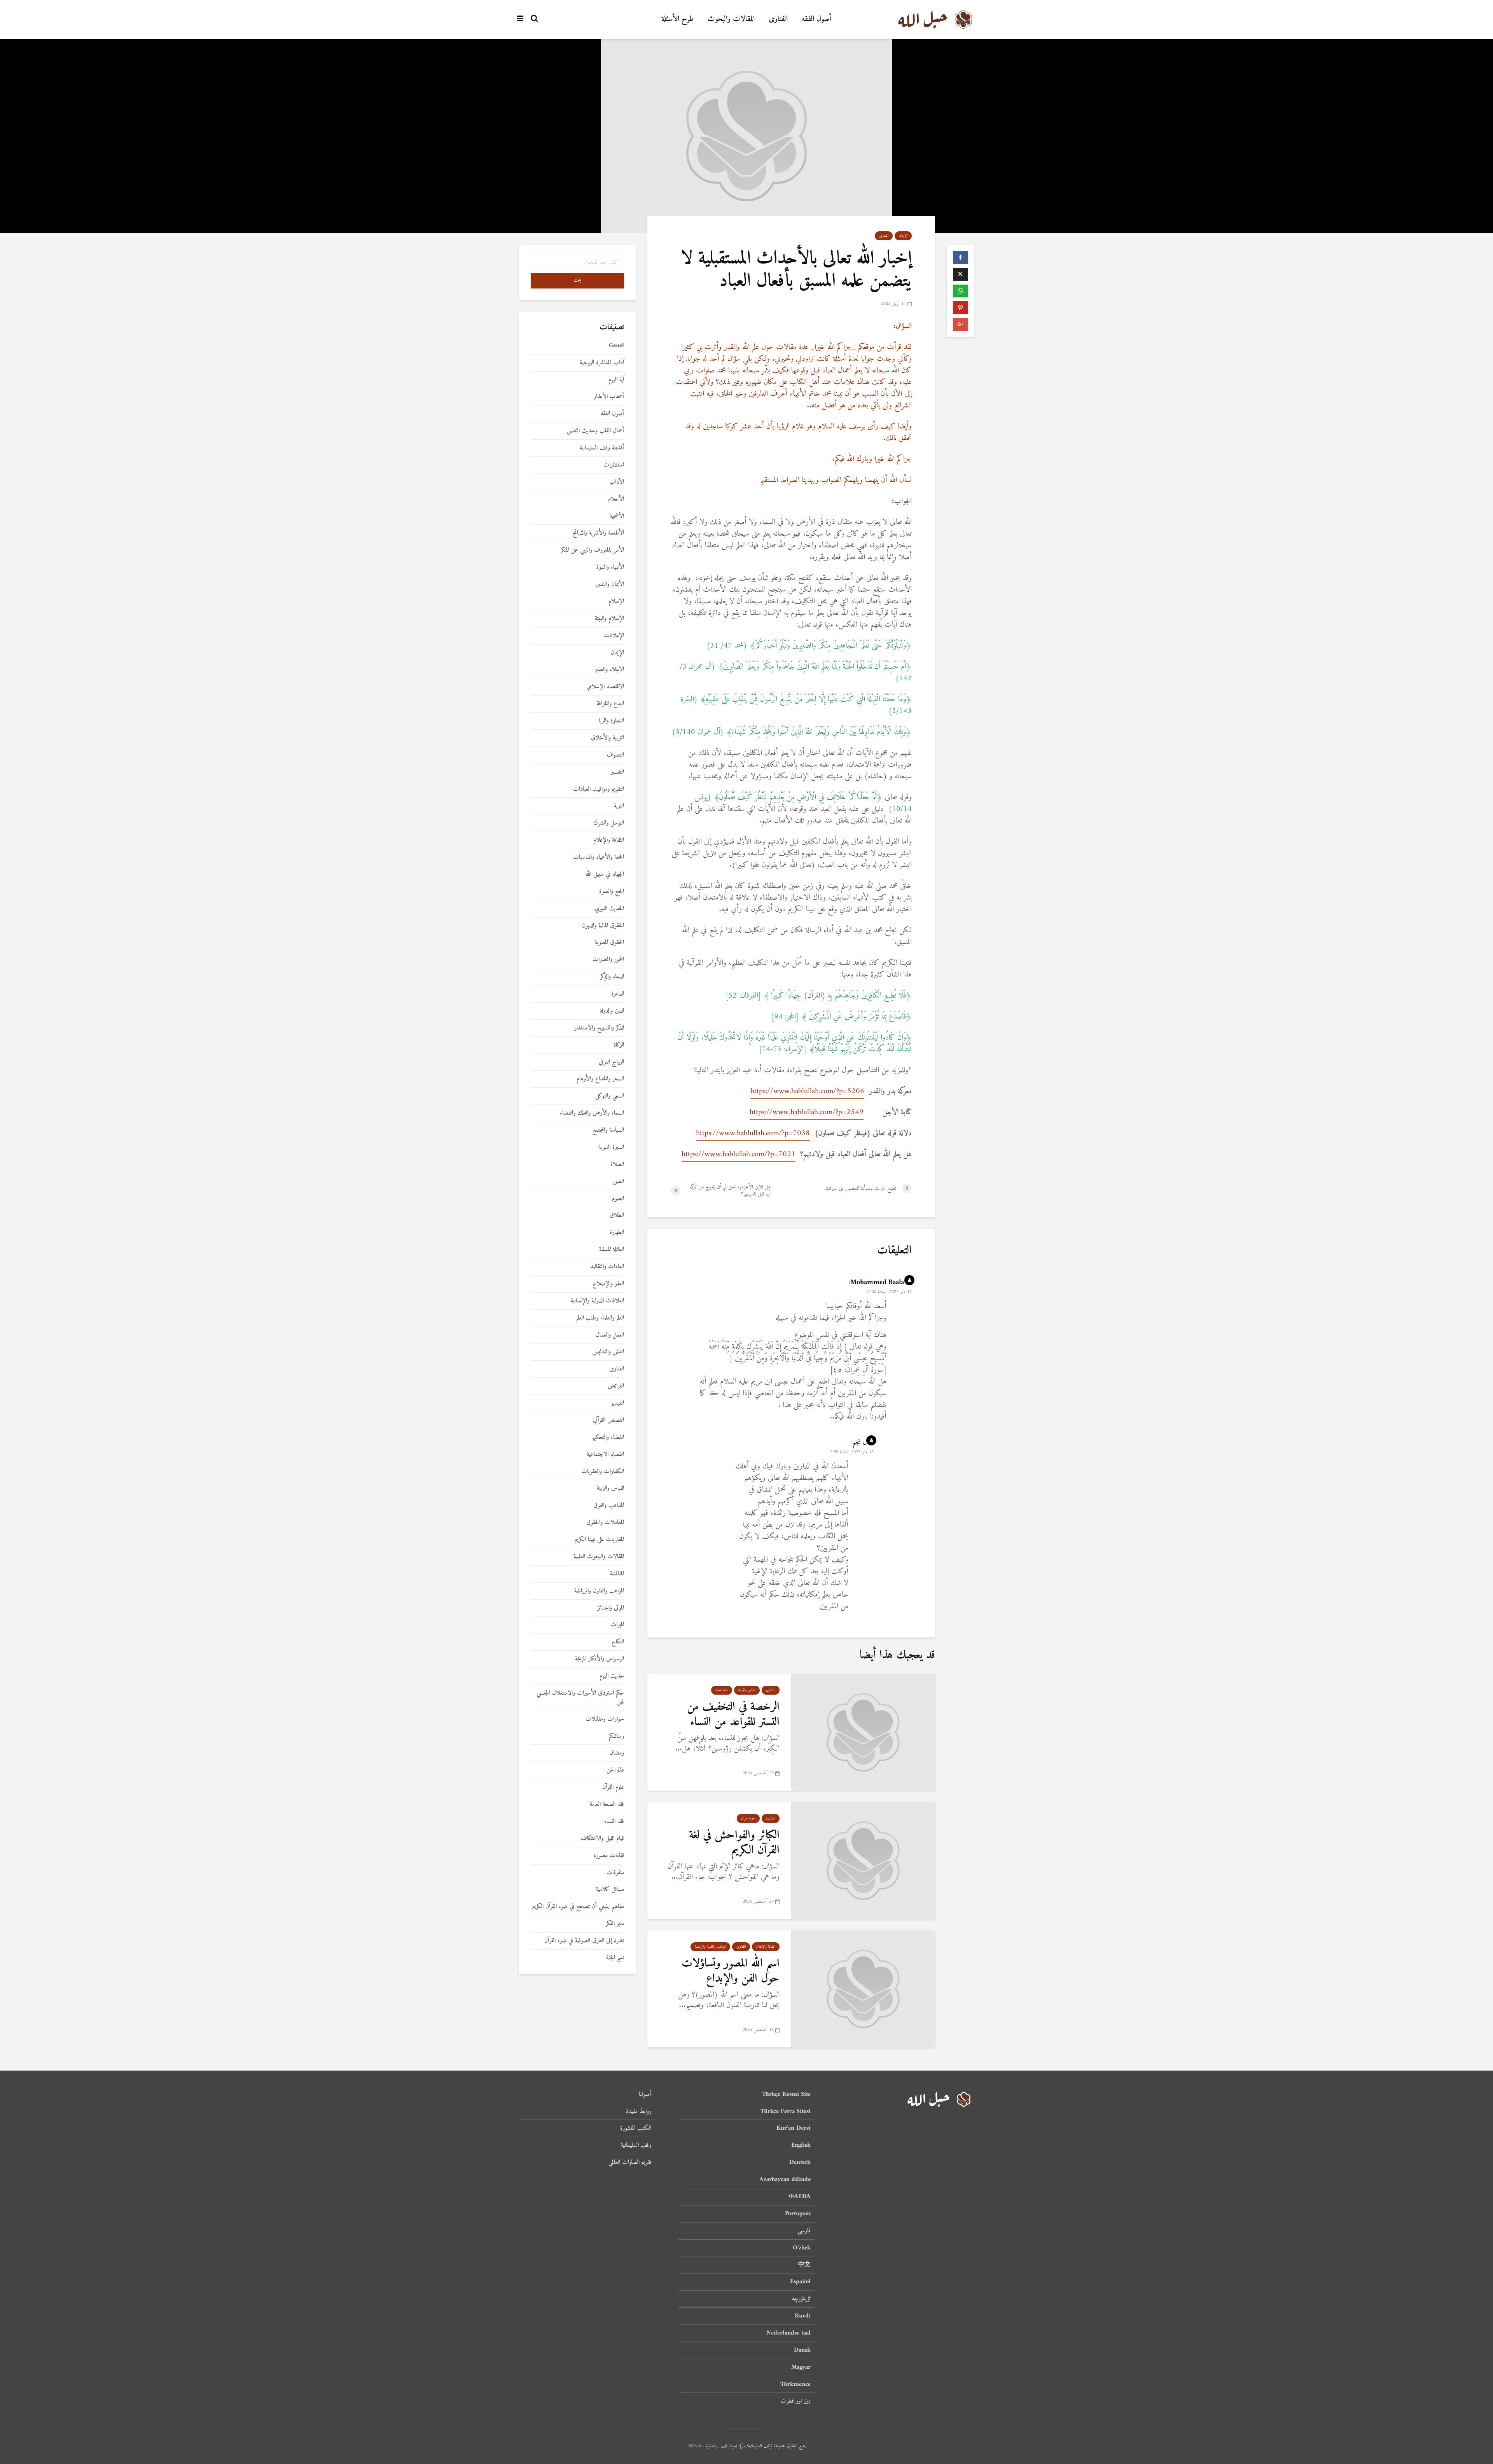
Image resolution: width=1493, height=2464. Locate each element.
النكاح (618, 1642)
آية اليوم (616, 380)
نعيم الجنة (615, 1958)
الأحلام (616, 499)
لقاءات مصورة (609, 1856)
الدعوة (618, 994)
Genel (616, 346)
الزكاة (619, 1045)
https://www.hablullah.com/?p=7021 (739, 1154)
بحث (578, 280)
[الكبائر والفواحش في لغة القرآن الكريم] (863, 1860)
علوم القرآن (748, 1818)
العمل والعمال (610, 1335)
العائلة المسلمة (612, 1250)
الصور (618, 1182)
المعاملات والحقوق (605, 1523)
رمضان (617, 1753)
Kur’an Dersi (794, 2128)
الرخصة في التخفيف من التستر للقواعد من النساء (733, 1714)
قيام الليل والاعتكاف (602, 1839)
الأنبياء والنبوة (610, 567)
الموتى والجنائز (611, 1608)
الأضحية (617, 516)
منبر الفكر (615, 1924)
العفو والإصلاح (608, 1284)
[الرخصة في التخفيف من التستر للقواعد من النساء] (863, 1732)
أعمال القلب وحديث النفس (595, 431)
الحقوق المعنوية (609, 943)
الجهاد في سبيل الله (605, 875)
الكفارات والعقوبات (603, 1472)
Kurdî (803, 2316)
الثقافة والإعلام (766, 1947)
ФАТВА (800, 2197)
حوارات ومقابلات (605, 1719)
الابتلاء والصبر (609, 670)
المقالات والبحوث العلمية (599, 1557)
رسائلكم (616, 1736)
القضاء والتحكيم (608, 1437)
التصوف (615, 755)
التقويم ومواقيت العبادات (599, 789)
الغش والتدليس (608, 1352)
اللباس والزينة (747, 1690)
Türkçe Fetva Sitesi (786, 2111)
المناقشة (617, 1574)
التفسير (617, 772)
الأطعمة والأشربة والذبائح (598, 533)
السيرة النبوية (611, 1147)
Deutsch (800, 2162)
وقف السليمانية (636, 2145)
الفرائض (616, 1386)
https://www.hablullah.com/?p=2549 (807, 1112)
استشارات (614, 465)
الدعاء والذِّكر (612, 977)
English (801, 2145)
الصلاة (617, 1165)
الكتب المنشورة (636, 2128)
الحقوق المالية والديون (603, 926)
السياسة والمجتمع (608, 1130)
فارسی (804, 2231)
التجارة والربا (611, 721)
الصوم (618, 1199)
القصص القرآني (608, 1420)
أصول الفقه (816, 19)
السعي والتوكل (610, 1096)
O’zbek (802, 2248)
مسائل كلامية (610, 1890)
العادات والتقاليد (607, 1267)
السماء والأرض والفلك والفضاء (592, 1113)
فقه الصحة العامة (607, 1804)
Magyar (801, 2367)
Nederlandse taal (788, 2333)
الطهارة (617, 1233)
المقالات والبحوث (731, 19)
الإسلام (616, 602)
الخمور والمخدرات (608, 960)
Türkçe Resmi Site (786, 2095)
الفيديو (618, 1403)
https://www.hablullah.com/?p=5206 (807, 1091)
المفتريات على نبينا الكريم (599, 1540)
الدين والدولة (612, 1011)
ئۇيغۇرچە (801, 2299)
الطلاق (617, 1215)
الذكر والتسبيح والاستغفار (599, 1028)
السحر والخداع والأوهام (600, 1079)
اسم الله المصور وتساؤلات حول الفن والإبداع (731, 1971)
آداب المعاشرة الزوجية (602, 363)
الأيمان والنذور (610, 585)
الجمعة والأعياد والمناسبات (599, 857)
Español (800, 2282)
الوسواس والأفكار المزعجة (600, 1659)
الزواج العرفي (611, 1062)
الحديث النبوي (609, 909)
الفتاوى (778, 19)
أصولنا (645, 2095)
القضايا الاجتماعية (605, 1455)
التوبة (619, 806)
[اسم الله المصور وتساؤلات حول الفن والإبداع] (863, 1989)
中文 (804, 2265)
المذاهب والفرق (609, 1505)
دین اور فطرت (796, 2401)
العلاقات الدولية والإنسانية (597, 1301)
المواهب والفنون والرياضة (710, 1947)
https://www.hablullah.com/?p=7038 (753, 1133)
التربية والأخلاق (608, 738)
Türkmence (795, 2384)
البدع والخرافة (610, 704)
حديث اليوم (612, 1676)
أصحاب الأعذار (609, 397)
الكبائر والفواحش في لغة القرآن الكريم (734, 1843)
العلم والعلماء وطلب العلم (600, 1318)
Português (798, 2214)
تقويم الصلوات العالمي (630, 2162)
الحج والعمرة (612, 892)
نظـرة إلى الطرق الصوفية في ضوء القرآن (584, 1941)
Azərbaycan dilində (785, 2179)
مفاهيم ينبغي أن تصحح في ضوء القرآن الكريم (578, 1907)
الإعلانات (614, 636)
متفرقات (615, 1873)
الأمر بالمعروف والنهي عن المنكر (592, 550)
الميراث (617, 1625)
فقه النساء (722, 1690)
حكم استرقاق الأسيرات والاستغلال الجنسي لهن (580, 1698)
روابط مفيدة (639, 2111)
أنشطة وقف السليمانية (602, 448)
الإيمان (903, 236)
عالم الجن (615, 1770)
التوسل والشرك (609, 823)
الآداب (617, 482)
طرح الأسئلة (678, 19)
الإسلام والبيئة (609, 619)
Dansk (802, 2350)
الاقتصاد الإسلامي (605, 687)
